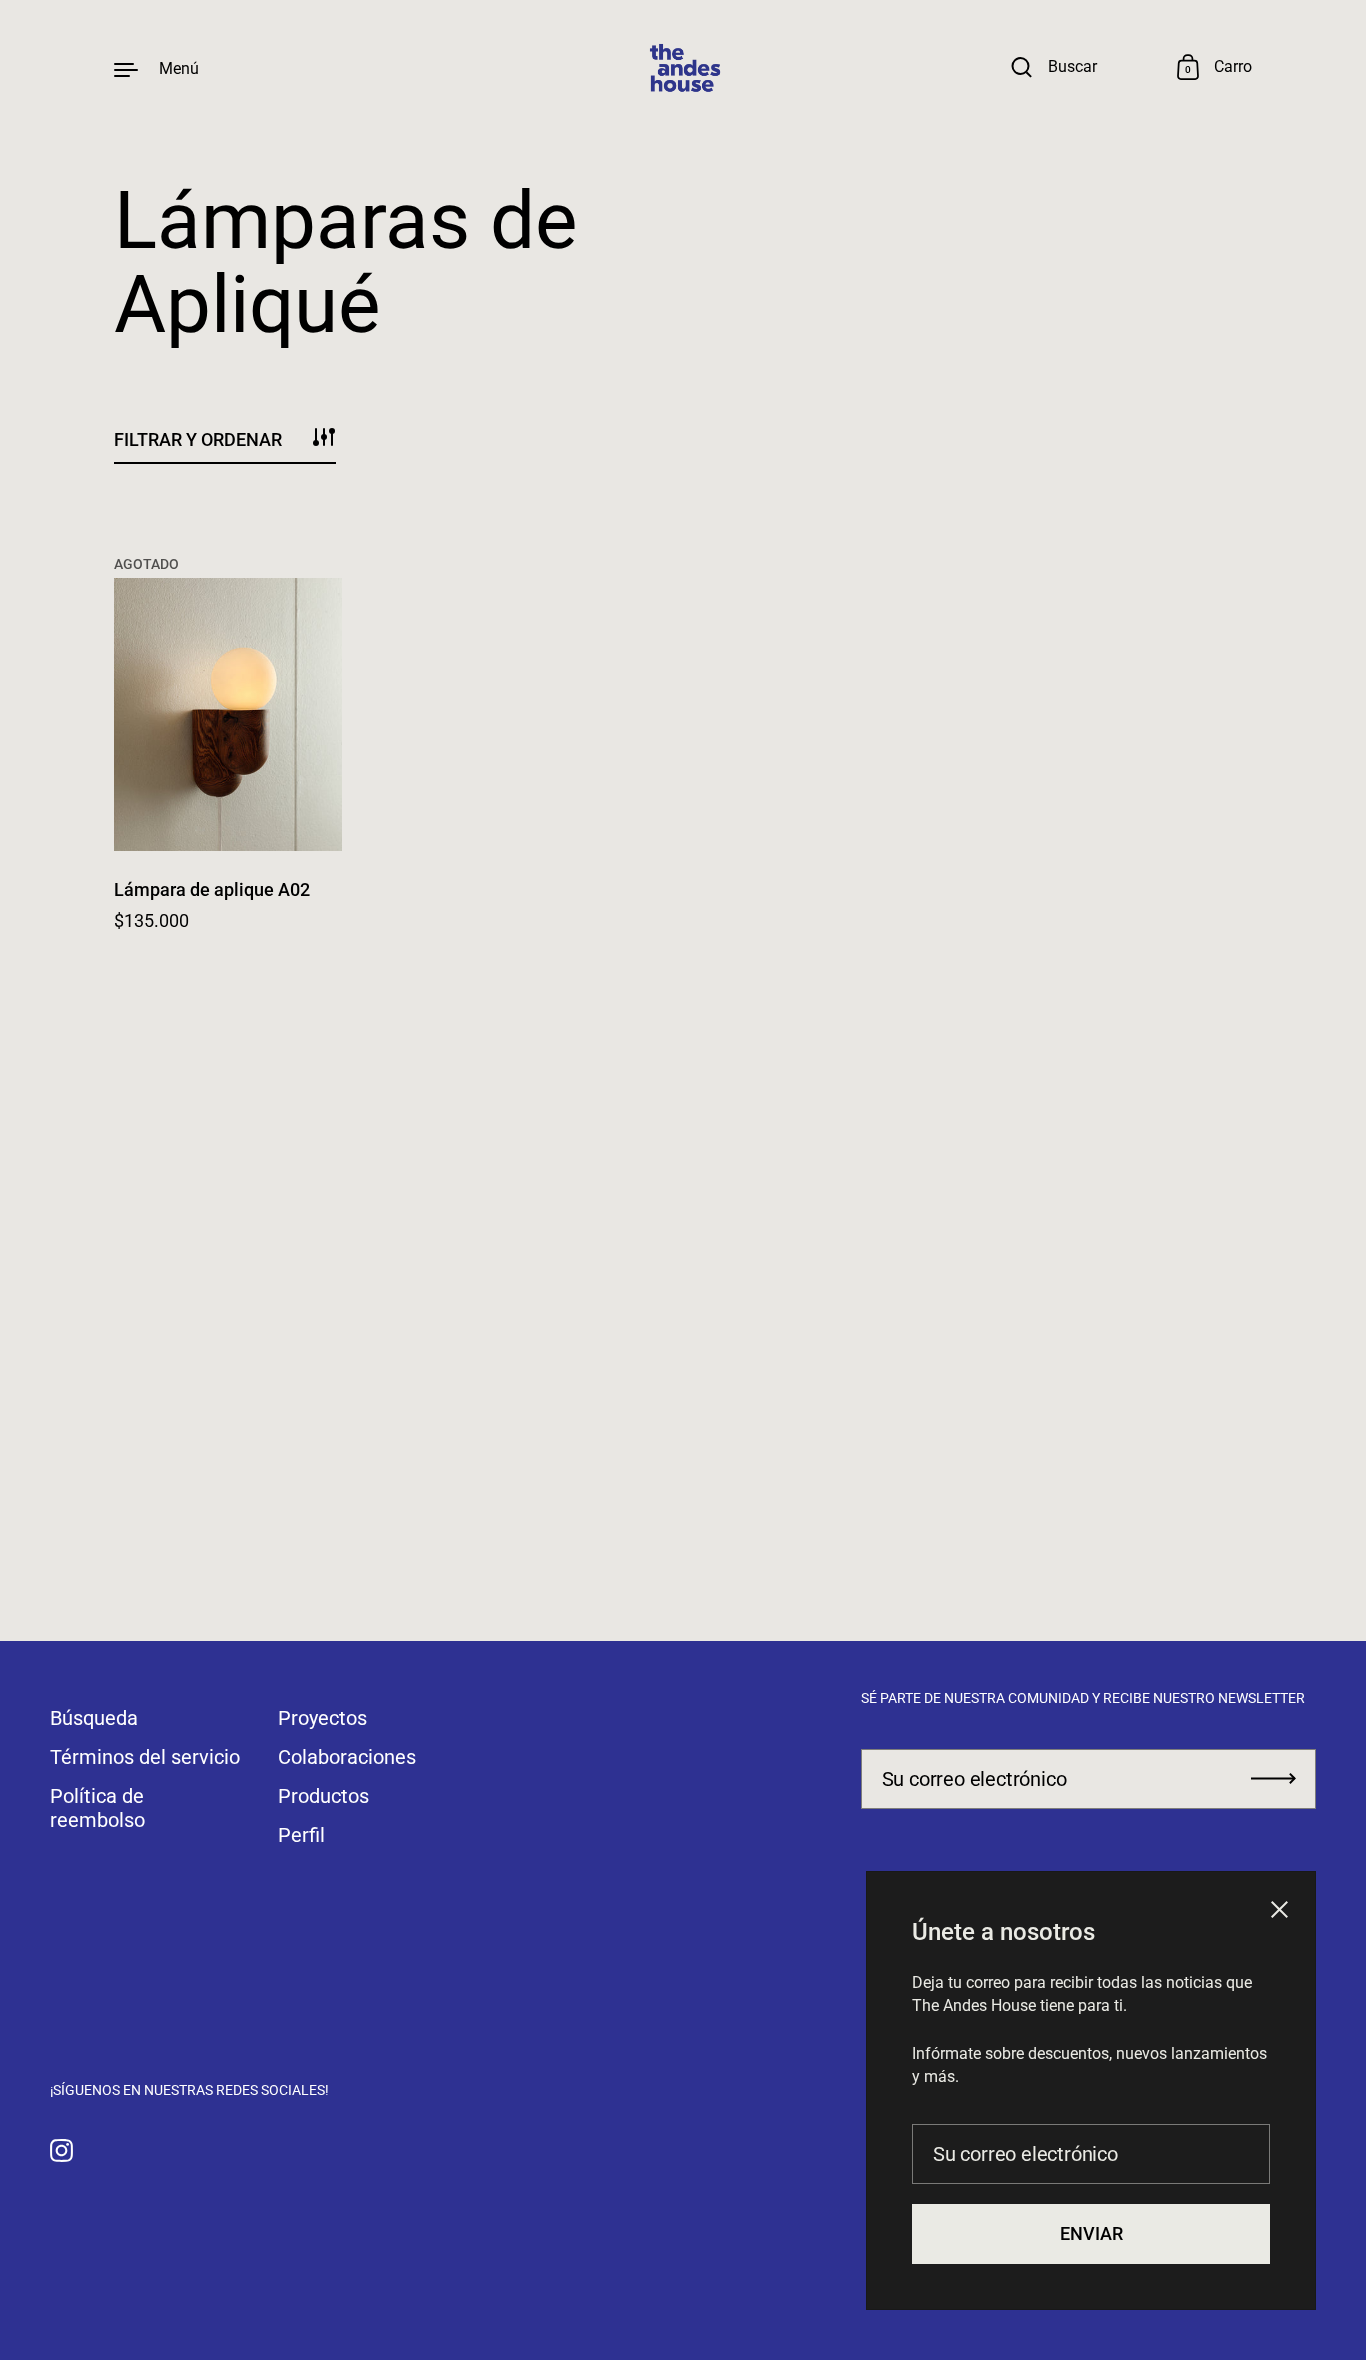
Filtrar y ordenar (198, 439)
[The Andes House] (682, 68)
